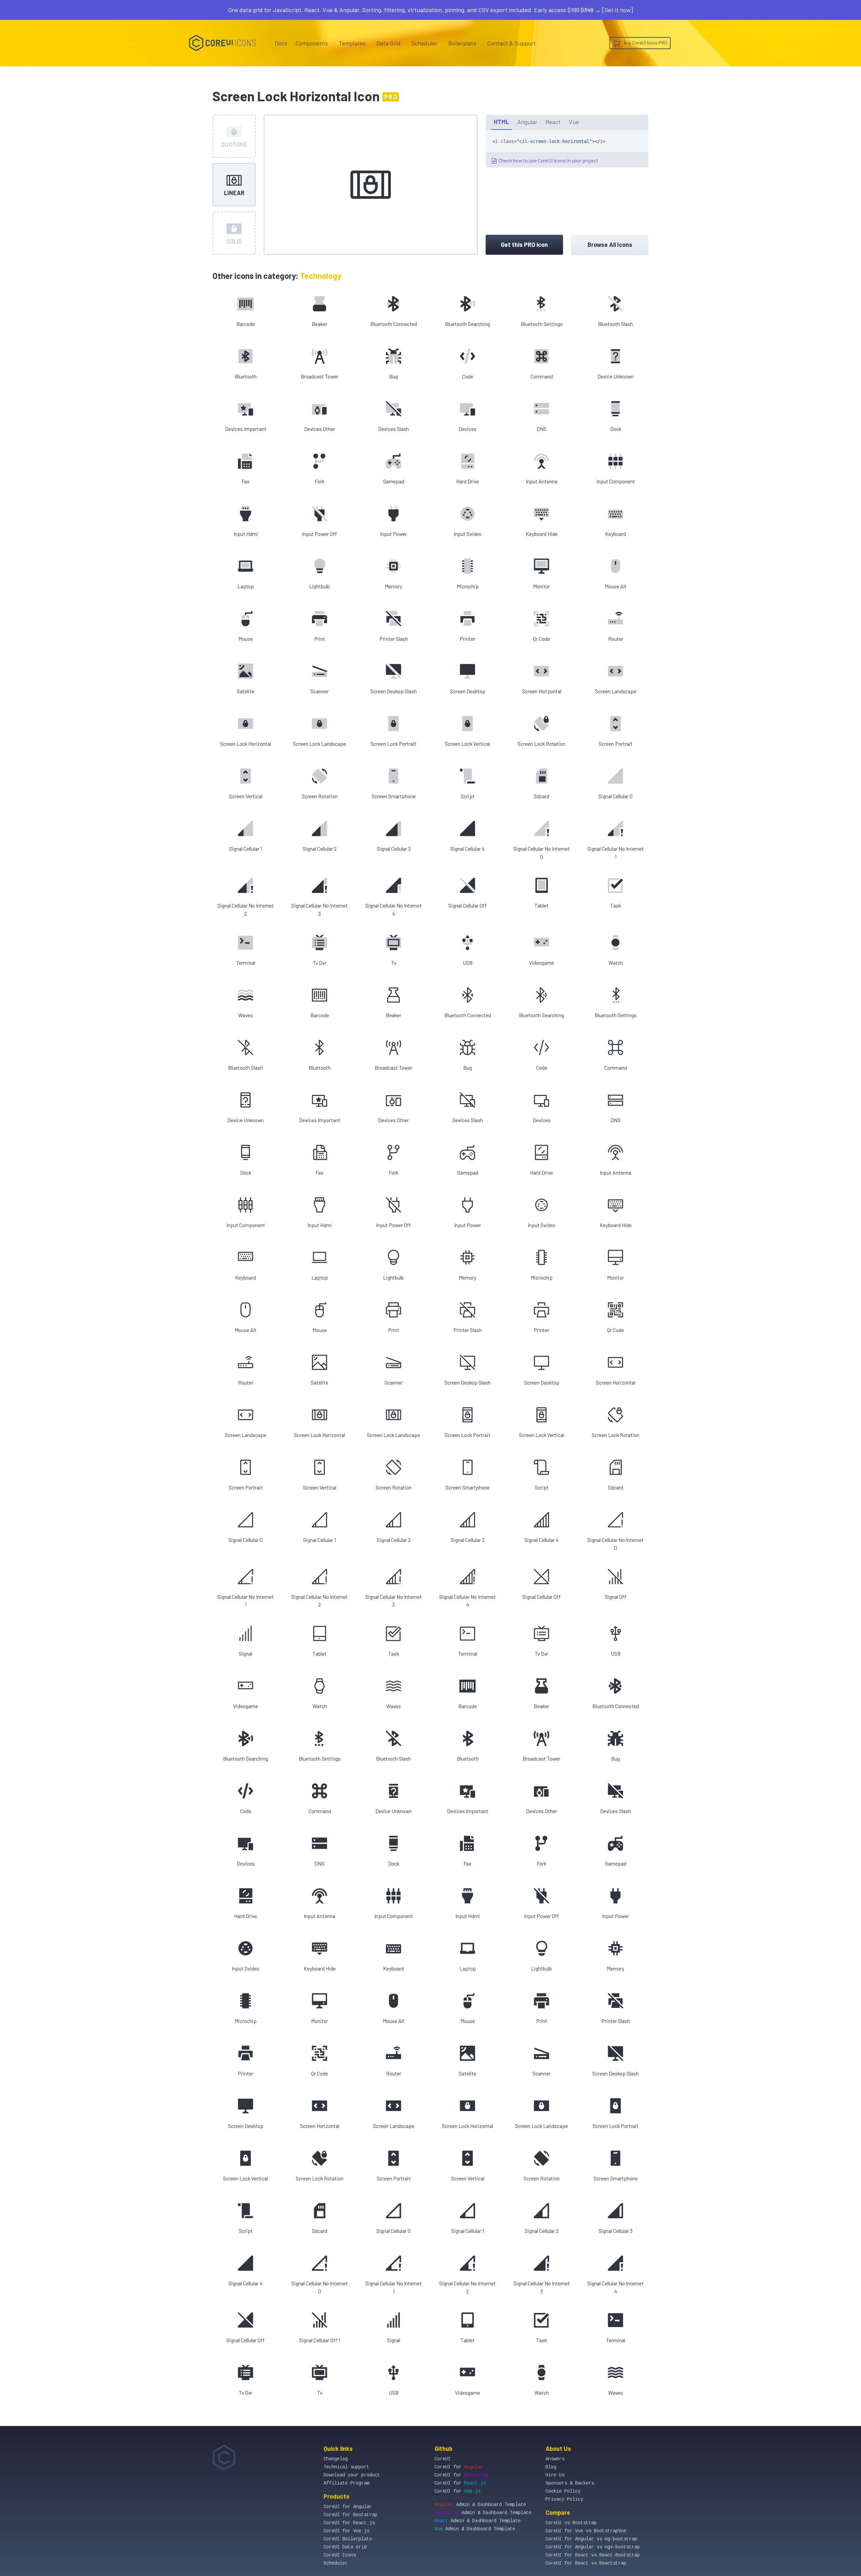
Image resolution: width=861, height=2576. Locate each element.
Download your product (352, 2475)
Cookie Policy (563, 2491)
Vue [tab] (574, 122)
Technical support (346, 2467)
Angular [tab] (527, 122)
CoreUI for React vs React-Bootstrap (593, 2555)
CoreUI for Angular (348, 2507)
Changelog (336, 2459)
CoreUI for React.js (349, 2523)
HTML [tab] (501, 122)
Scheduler (424, 43)
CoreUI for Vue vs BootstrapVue (586, 2531)
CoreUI (443, 2459)
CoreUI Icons (340, 2555)
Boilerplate (462, 43)
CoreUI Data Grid (345, 2547)
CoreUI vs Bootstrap (571, 2523)
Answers (555, 2459)
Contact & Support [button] (511, 43)
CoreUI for (459, 2467)
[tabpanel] (567, 149)
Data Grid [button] (388, 43)
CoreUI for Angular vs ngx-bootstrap (593, 2547)
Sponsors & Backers (570, 2483)
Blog (551, 2467)
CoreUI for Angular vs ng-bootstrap (591, 2539)
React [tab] (553, 122)
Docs (281, 43)
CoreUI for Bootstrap (350, 2515)
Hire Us (555, 2475)
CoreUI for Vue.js (346, 2531)
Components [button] (312, 43)
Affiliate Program (346, 2483)
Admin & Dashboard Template (480, 2505)
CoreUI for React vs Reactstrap (586, 2563)
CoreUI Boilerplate (348, 2539)
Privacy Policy (564, 2499)
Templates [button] (352, 43)
